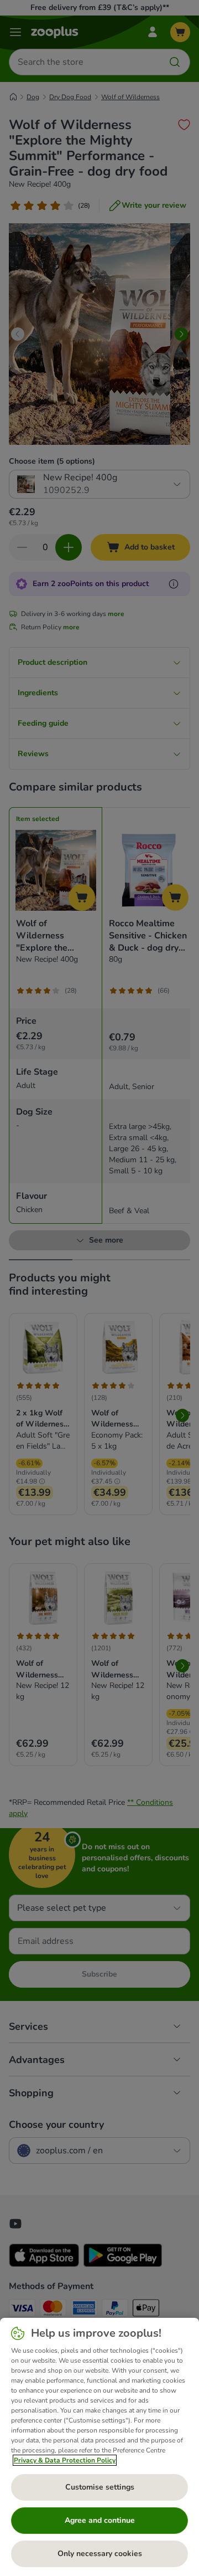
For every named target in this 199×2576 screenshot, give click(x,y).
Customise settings (100, 2487)
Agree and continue (100, 2520)
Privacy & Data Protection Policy (65, 2460)
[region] (99, 2447)
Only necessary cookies (100, 2554)
